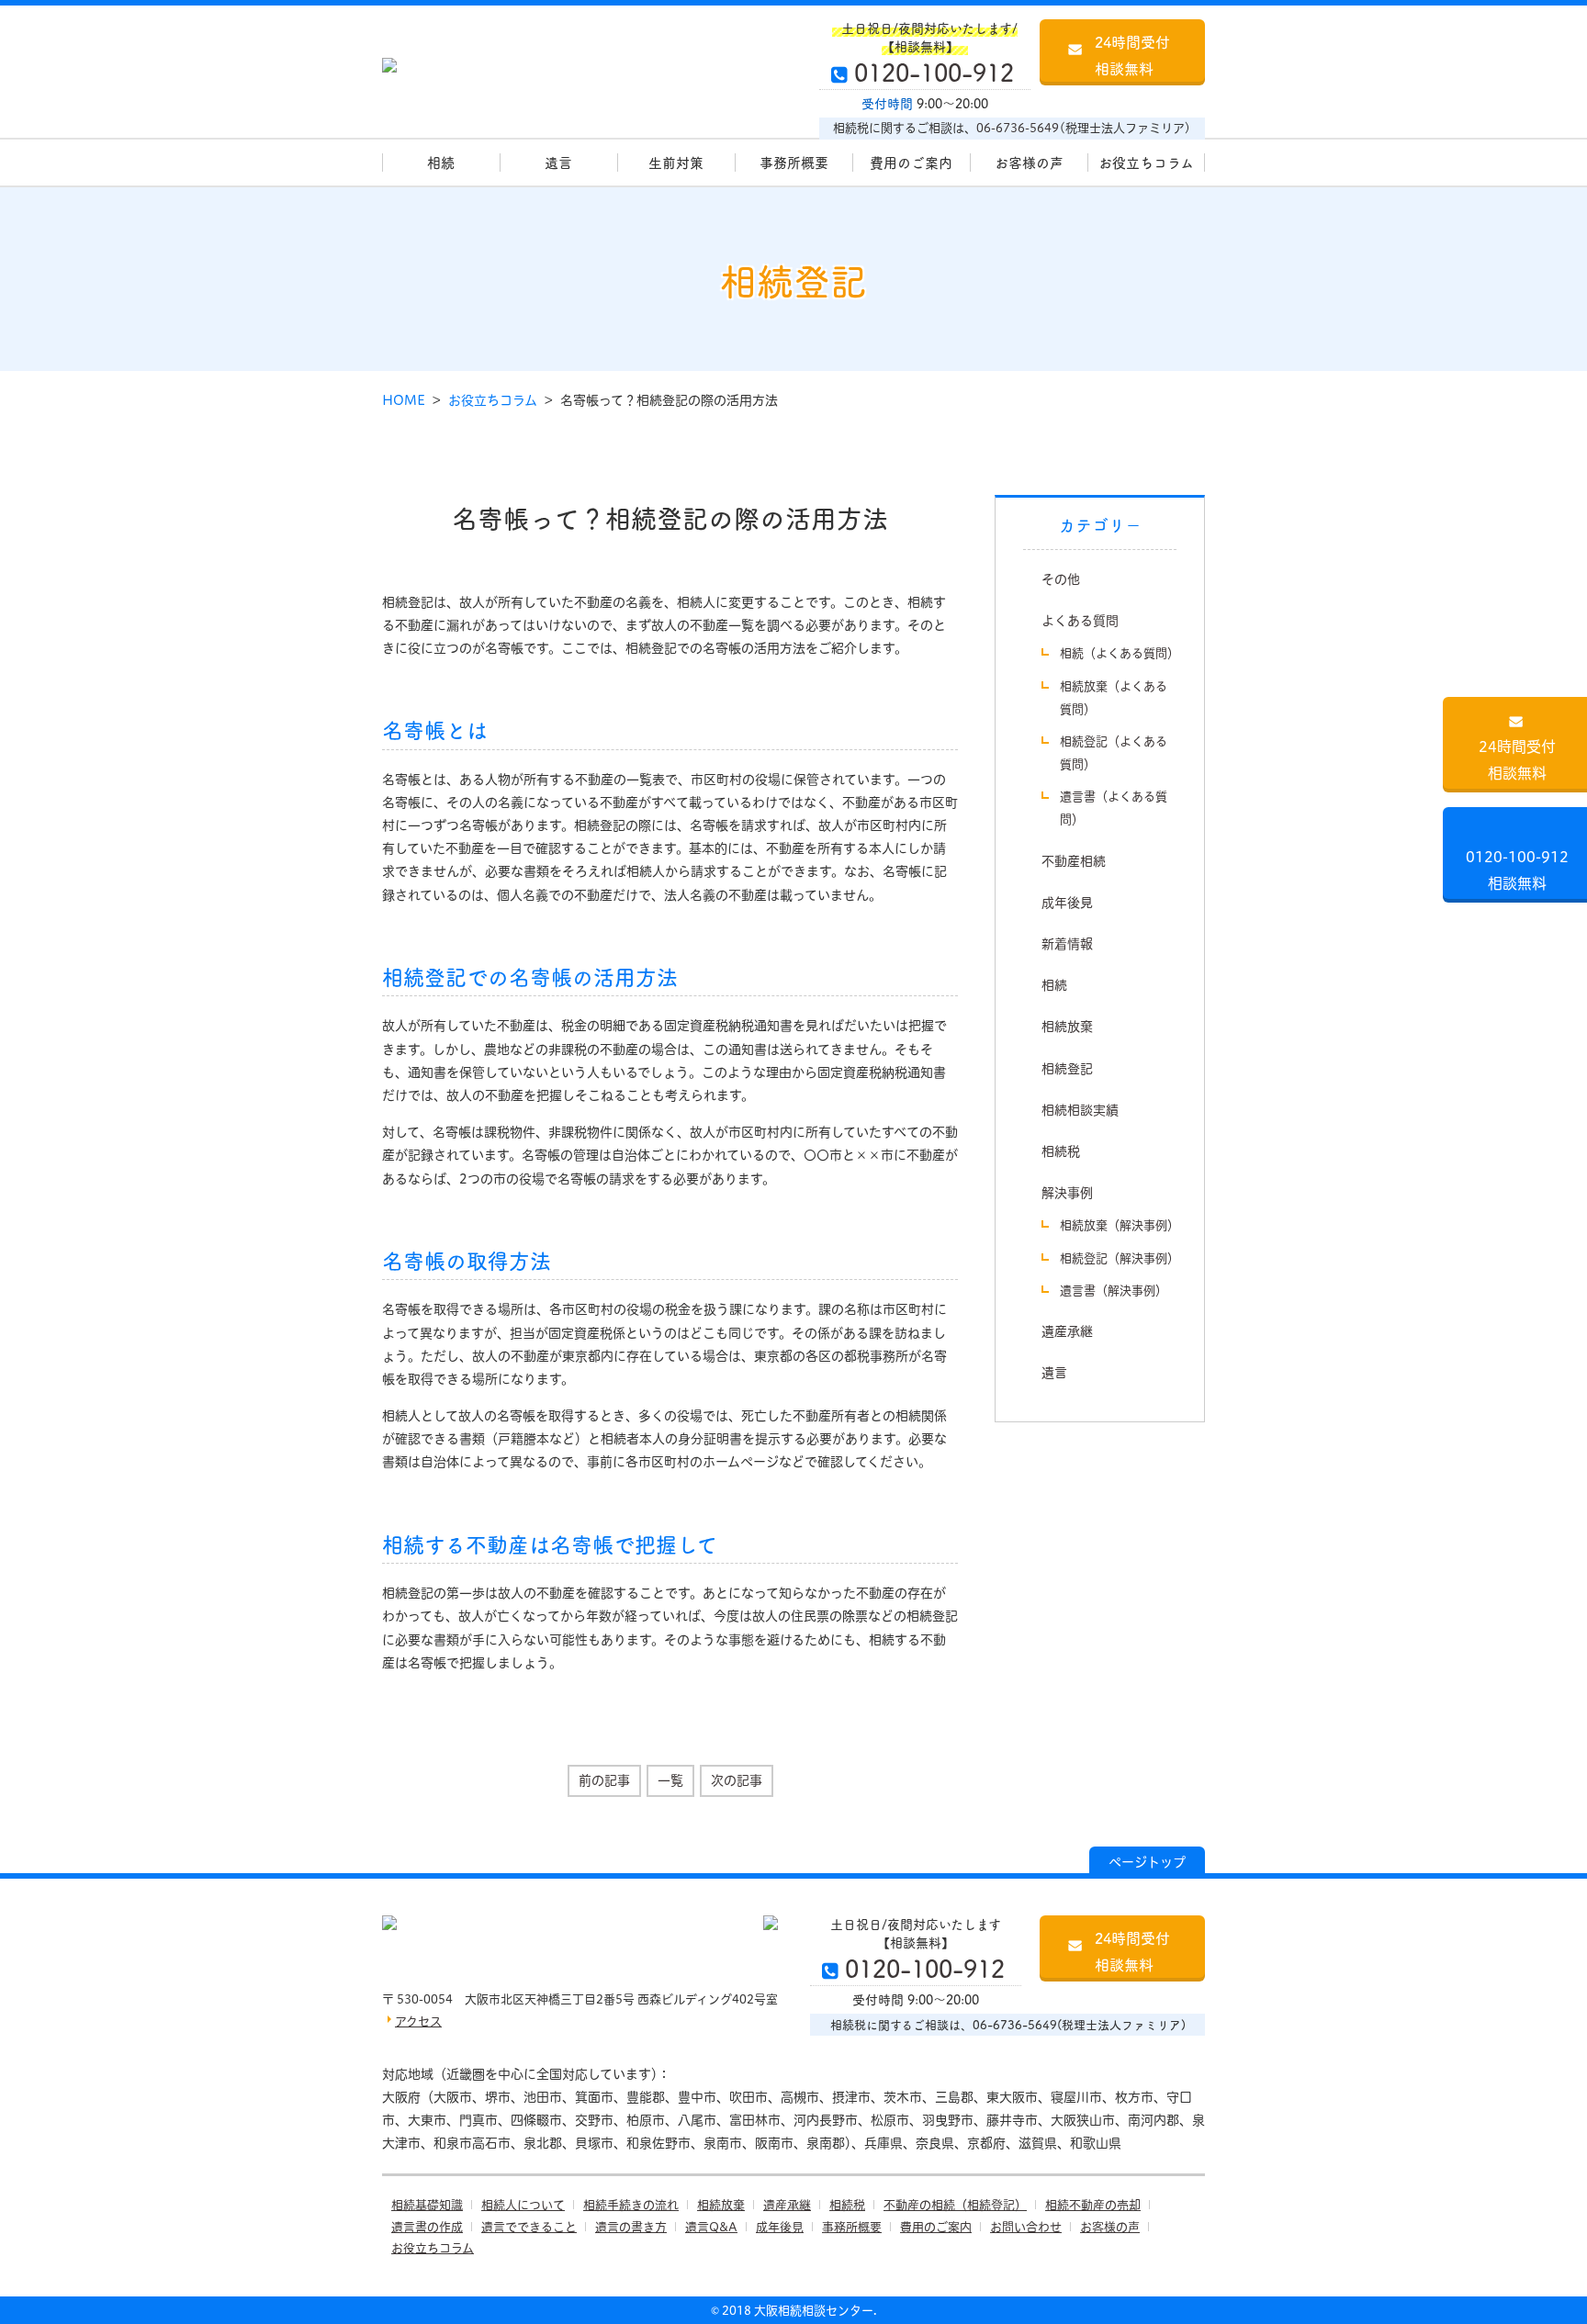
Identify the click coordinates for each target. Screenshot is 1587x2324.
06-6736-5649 (1018, 128)
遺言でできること (529, 2227)
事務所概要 (794, 162)
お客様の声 (1029, 162)
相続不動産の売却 (1093, 2205)
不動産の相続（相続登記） (955, 2205)
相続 (441, 162)
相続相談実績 (1080, 1110)
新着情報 (1067, 944)
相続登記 (1067, 1069)
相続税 (1061, 1151)
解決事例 (1067, 1193)
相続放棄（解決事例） (1120, 1225)
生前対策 (676, 162)
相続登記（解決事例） (1120, 1258)
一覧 (670, 1780)
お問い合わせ (1026, 2227)
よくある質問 (1080, 621)
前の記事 (604, 1780)
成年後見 (1067, 903)
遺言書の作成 (427, 2227)
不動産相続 (1074, 861)
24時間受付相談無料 (1132, 55)
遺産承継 (1067, 1331)
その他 (1061, 579)
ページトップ (1147, 1862)
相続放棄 (1067, 1027)
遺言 (558, 162)
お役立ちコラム (1146, 162)
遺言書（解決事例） (1114, 1290)
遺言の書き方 (631, 2227)
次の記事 (737, 1780)
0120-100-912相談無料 (1517, 870)
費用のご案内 (911, 162)
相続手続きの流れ (631, 2205)
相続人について (523, 2205)
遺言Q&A (711, 2227)
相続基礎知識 (427, 2205)
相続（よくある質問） (1120, 653)
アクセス (418, 2021)
